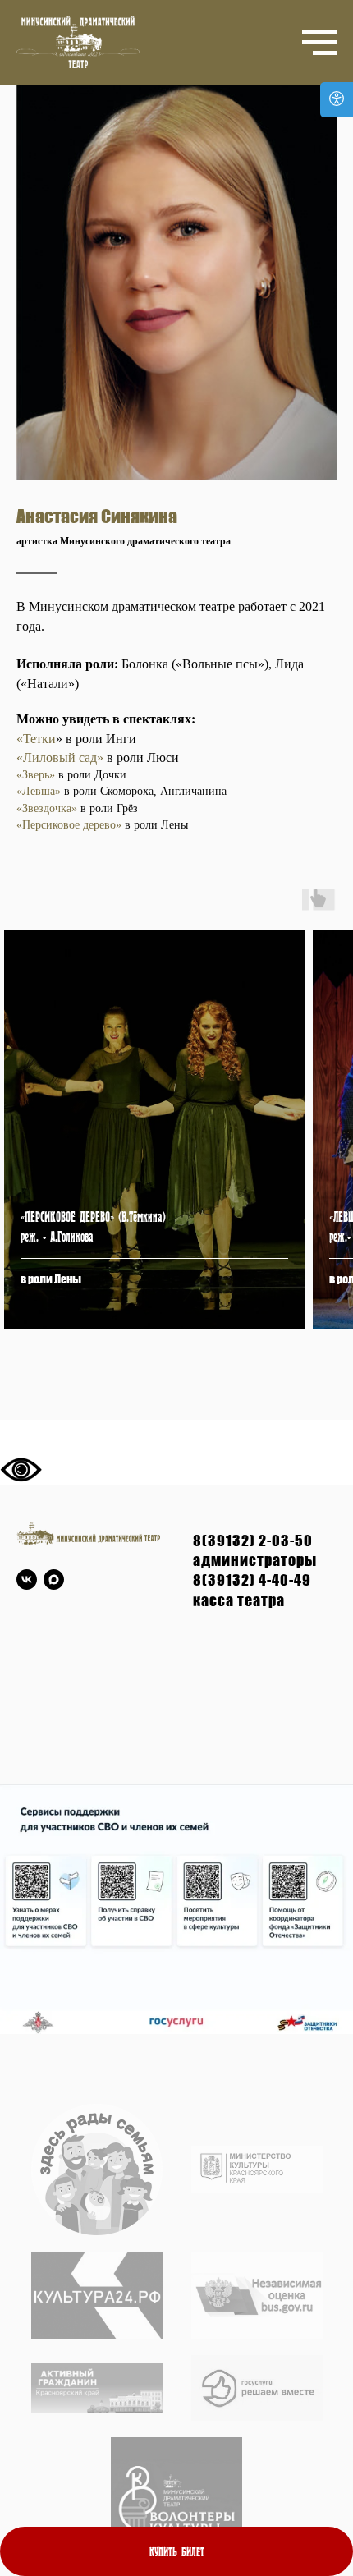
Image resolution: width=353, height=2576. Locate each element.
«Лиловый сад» (60, 758)
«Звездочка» (47, 808)
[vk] (27, 1580)
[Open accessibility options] (337, 100)
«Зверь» (36, 775)
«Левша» (40, 791)
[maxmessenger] (54, 1580)
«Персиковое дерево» (69, 825)
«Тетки (36, 739)
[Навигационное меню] (319, 43)
